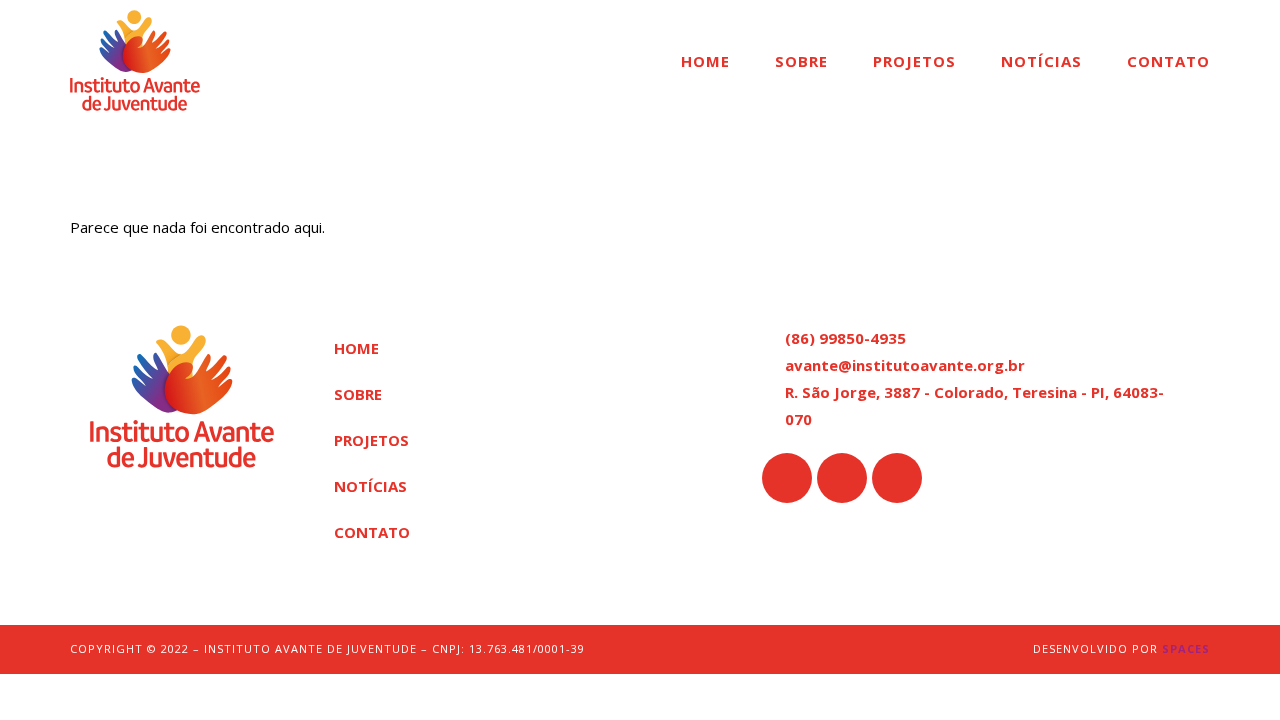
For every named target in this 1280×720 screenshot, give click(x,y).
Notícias (1041, 61)
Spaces (1186, 648)
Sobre (801, 61)
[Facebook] (787, 478)
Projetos (914, 61)
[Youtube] (897, 478)
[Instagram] (842, 478)
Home (705, 61)
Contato (1168, 61)
